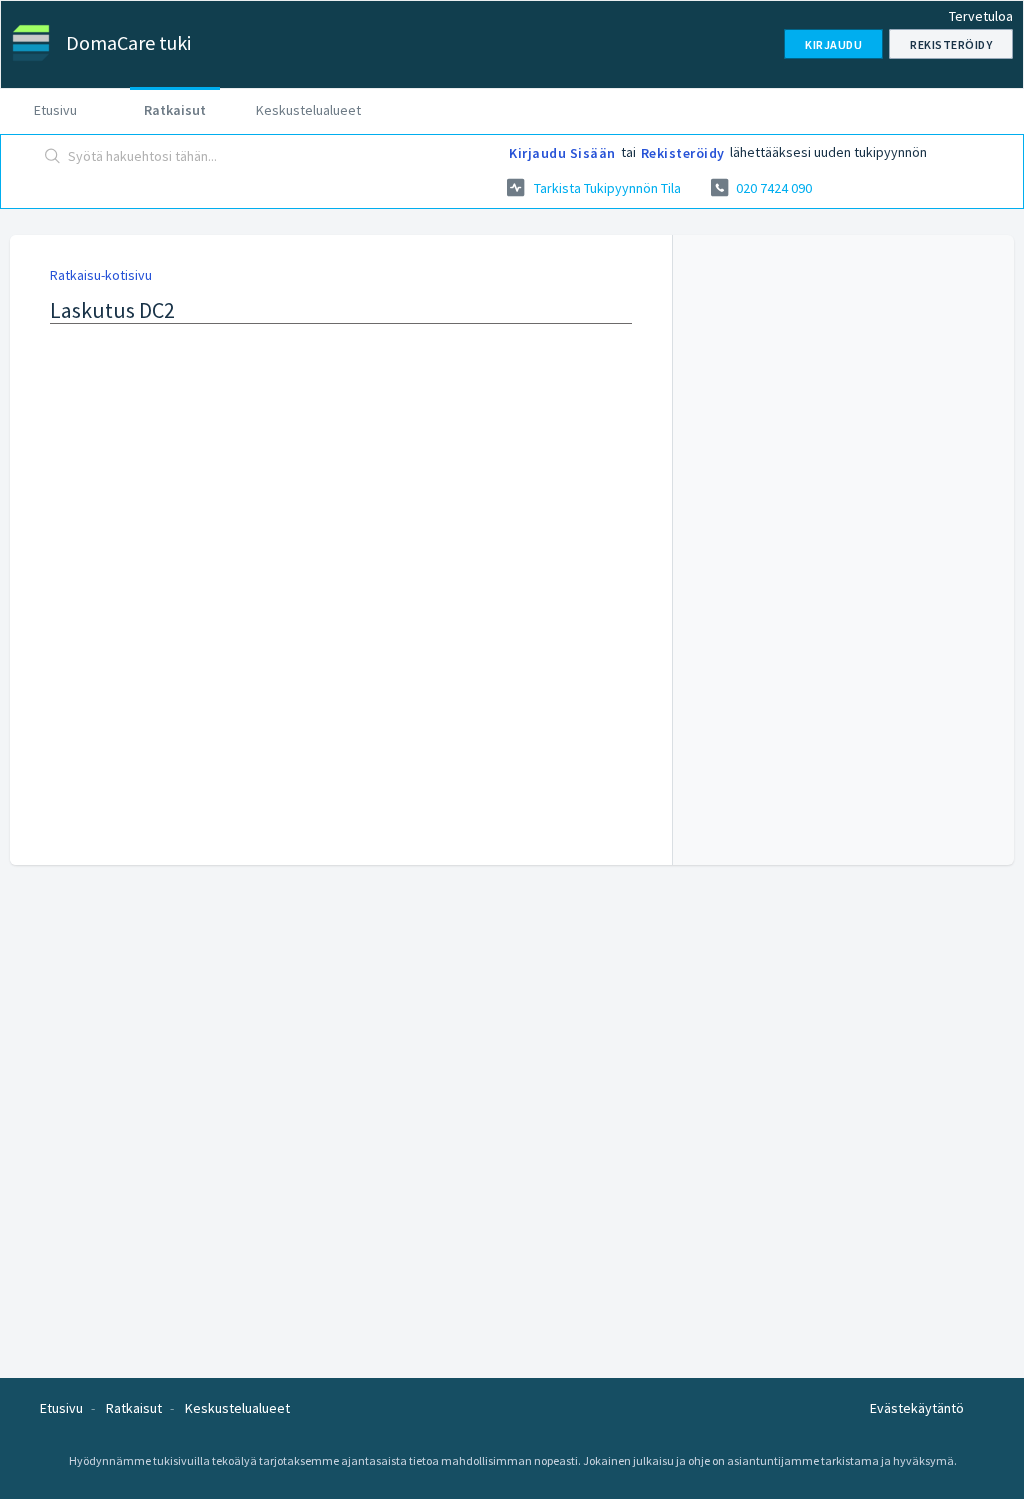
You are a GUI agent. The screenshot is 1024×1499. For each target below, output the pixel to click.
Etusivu (55, 110)
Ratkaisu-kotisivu (101, 275)
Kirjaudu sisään (562, 153)
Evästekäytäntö (917, 1408)
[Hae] (53, 157)
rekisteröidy (683, 153)
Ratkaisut (175, 110)
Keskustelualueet (308, 110)
